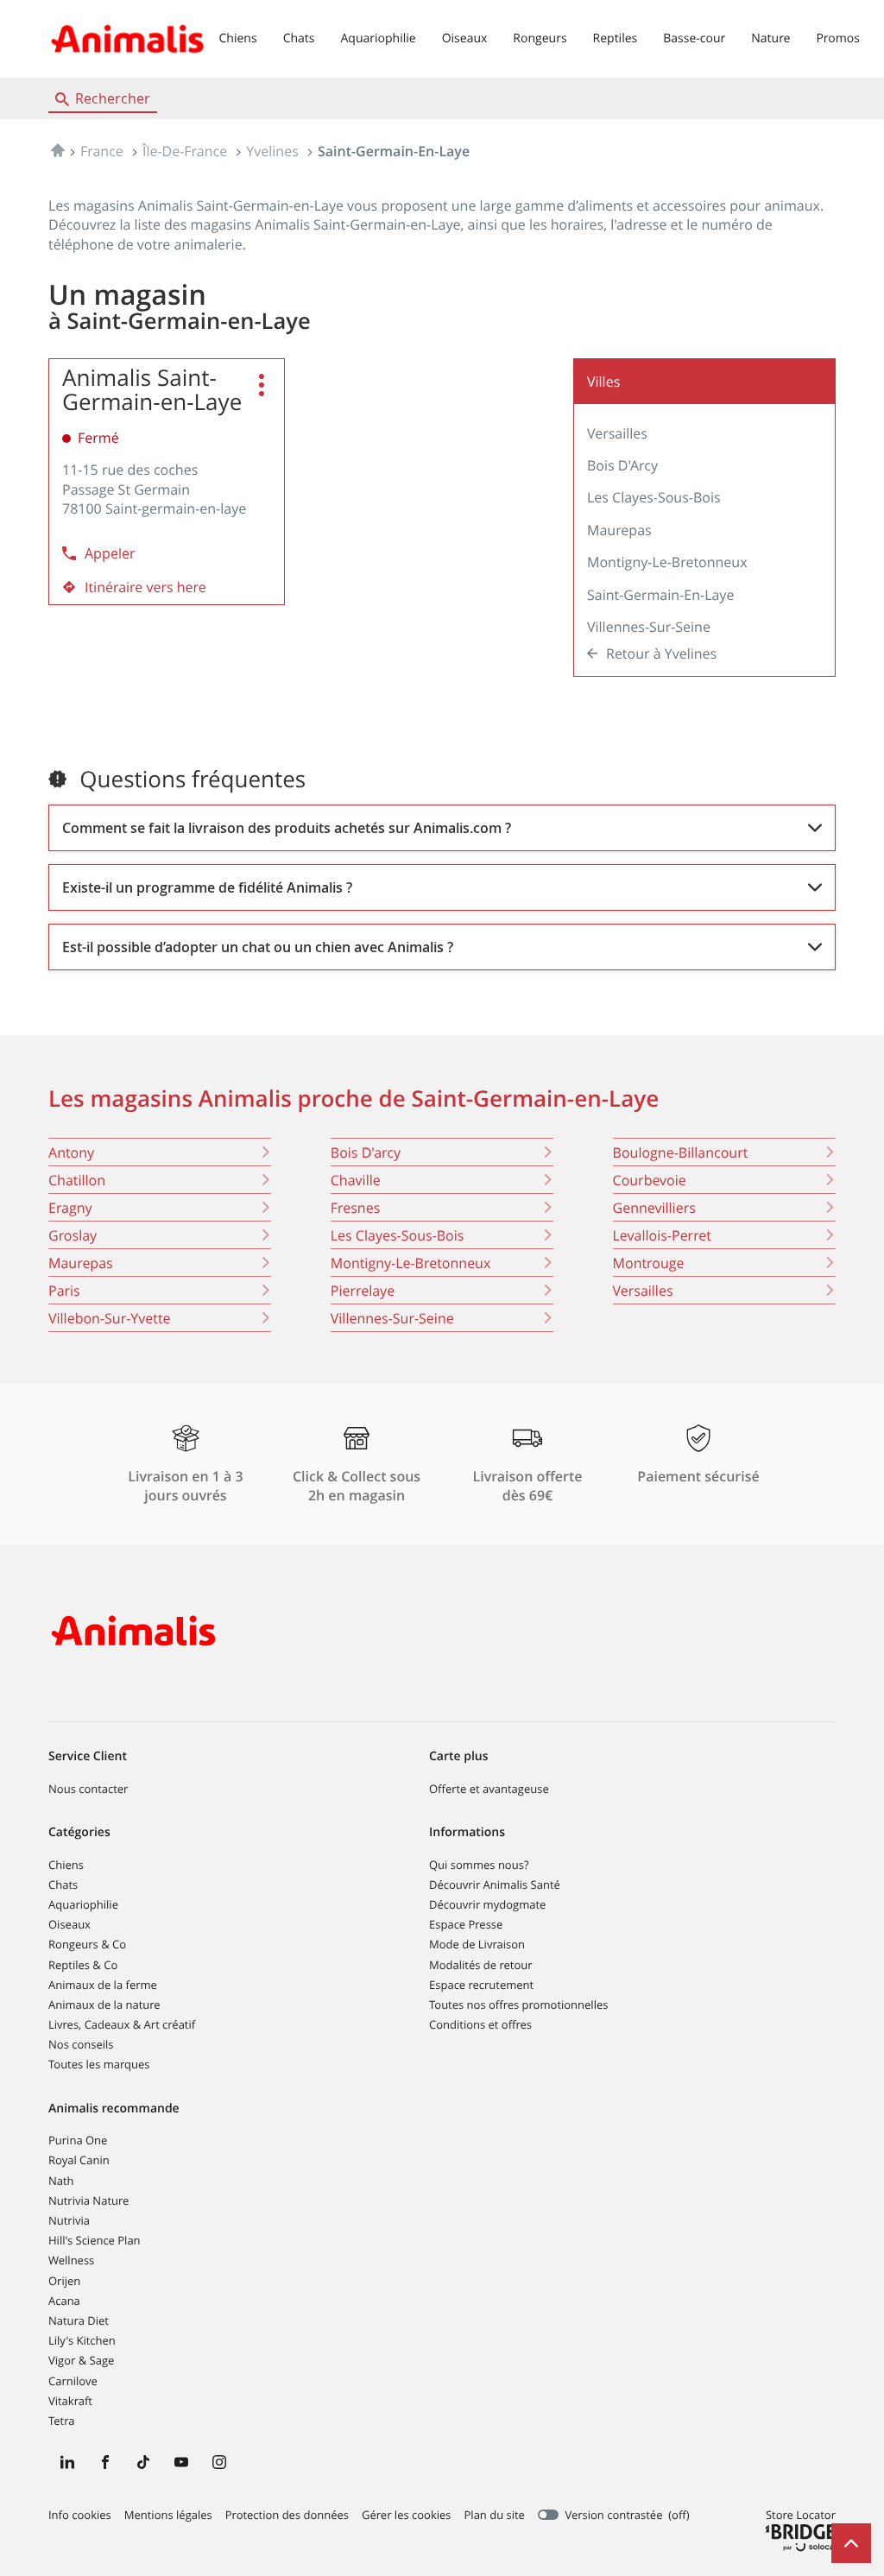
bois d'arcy (366, 1152)
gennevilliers (654, 1208)
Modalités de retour (481, 1965)
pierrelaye (363, 1291)
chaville (356, 1180)
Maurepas (619, 530)
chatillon (77, 1180)
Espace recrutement (481, 1985)
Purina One (78, 2140)
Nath (61, 2181)
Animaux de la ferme (103, 1985)
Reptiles (616, 38)
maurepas (81, 1263)
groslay (73, 1235)
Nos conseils (81, 2044)
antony (71, 1152)
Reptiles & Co (83, 1965)
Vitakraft (70, 2401)
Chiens (238, 38)
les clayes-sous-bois (398, 1235)
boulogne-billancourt (681, 1152)
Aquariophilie (378, 38)
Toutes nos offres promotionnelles (518, 2005)
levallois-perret (662, 1235)
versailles (643, 1291)
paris (64, 1291)
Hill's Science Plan (95, 2240)
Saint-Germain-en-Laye (660, 595)
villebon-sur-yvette (110, 1318)
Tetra (61, 2421)
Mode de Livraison (477, 1944)
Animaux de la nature (104, 2005)
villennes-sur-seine (392, 1318)
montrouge (649, 1263)
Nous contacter (88, 1789)
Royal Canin (79, 2160)
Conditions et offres (480, 2024)
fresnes (356, 1208)
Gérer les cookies (406, 2515)
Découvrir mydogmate (487, 1904)
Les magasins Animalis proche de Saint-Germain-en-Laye (354, 1099)
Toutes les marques (99, 2064)
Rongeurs (540, 38)
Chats (299, 38)
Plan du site (495, 2515)
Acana (64, 2301)
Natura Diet (79, 2320)
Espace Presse (466, 1924)
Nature (770, 38)
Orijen (64, 2281)
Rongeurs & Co (87, 1944)
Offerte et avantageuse (489, 1789)
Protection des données (287, 2516)
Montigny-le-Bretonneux (667, 562)
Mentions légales (168, 2516)
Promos (837, 38)
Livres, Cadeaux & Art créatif (122, 2024)
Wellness (71, 2260)
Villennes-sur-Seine (649, 627)
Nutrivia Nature (88, 2200)
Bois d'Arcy (622, 465)
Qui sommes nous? (479, 1865)
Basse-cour (694, 38)
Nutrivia (69, 2220)
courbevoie (650, 1180)
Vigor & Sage (81, 2360)
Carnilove (73, 2381)
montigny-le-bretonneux (411, 1263)
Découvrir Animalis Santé (495, 1885)
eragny (70, 1208)
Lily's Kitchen (82, 2340)
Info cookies (80, 2516)
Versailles (617, 433)
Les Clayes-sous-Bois (654, 497)
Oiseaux (465, 38)
